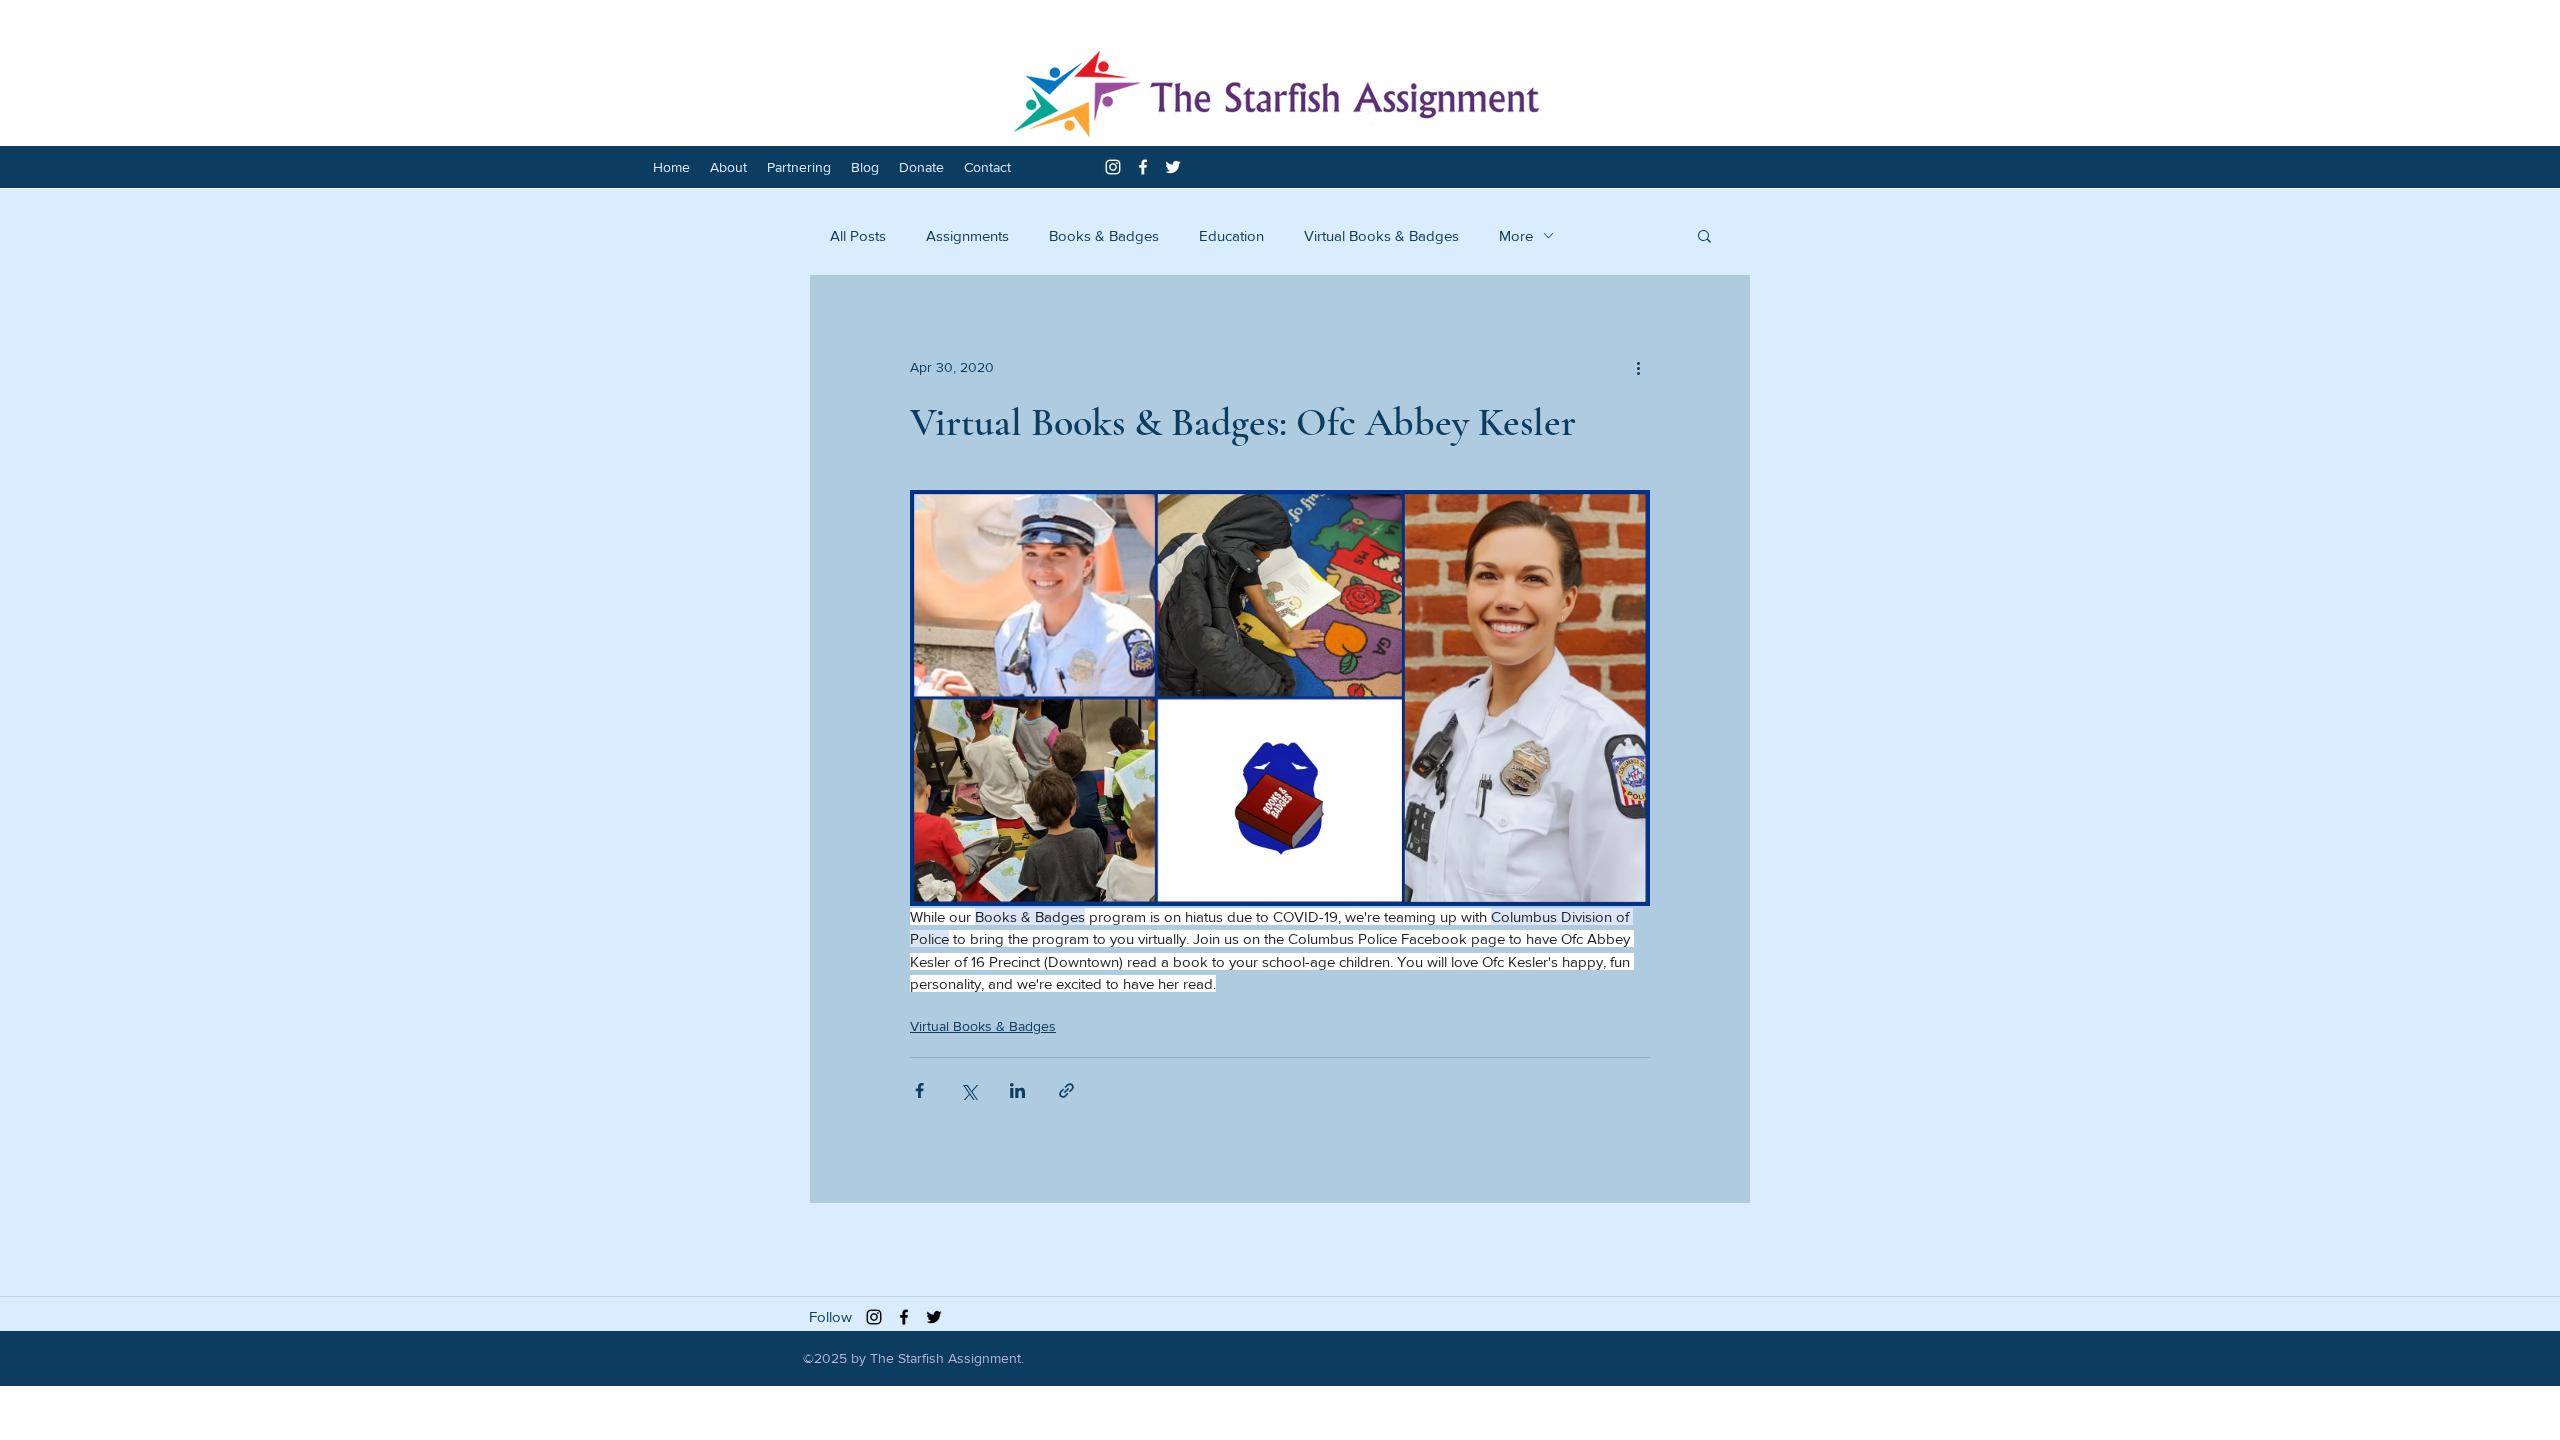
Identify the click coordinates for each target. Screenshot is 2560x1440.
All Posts (858, 235)
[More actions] (1638, 367)
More (1516, 235)
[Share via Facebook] (919, 1090)
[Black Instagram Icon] (874, 1317)
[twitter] (1173, 167)
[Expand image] (1280, 698)
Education (1231, 235)
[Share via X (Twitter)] (968, 1090)
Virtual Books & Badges (1381, 235)
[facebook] (1143, 167)
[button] (1704, 235)
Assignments (967, 235)
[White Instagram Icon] (1113, 167)
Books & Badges (1104, 235)
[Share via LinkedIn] (1017, 1090)
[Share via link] (1066, 1090)
